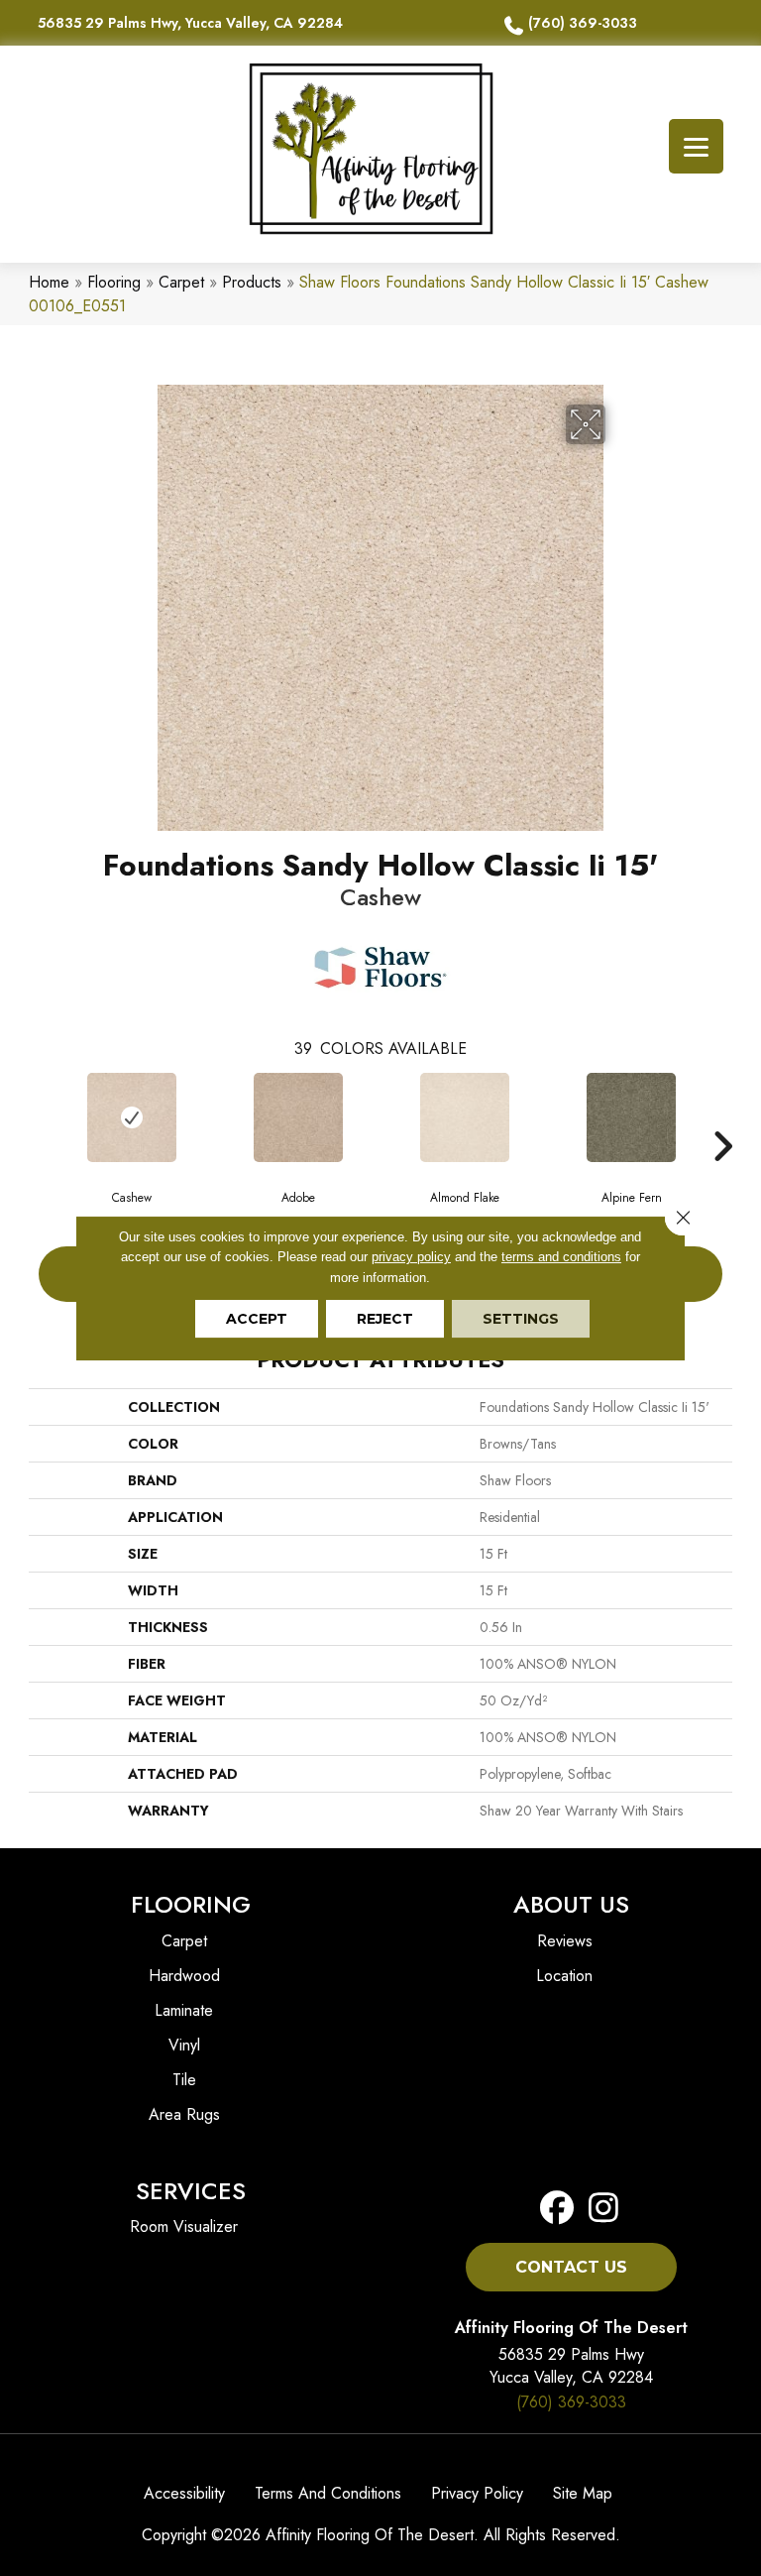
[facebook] (557, 2209)
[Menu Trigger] (696, 146)
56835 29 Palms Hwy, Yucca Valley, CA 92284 (190, 23)
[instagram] (598, 2209)
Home (49, 282)
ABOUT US (571, 1904)
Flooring (114, 282)
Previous (39, 1116)
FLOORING (191, 1904)
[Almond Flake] (465, 1117)
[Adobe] (298, 1117)
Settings (521, 1319)
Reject (385, 1319)
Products (252, 282)
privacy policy (411, 1257)
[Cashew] (132, 1117)
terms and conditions (561, 1257)
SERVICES (191, 2191)
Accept (257, 1319)
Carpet (181, 282)
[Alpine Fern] (631, 1117)
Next (722, 1116)
